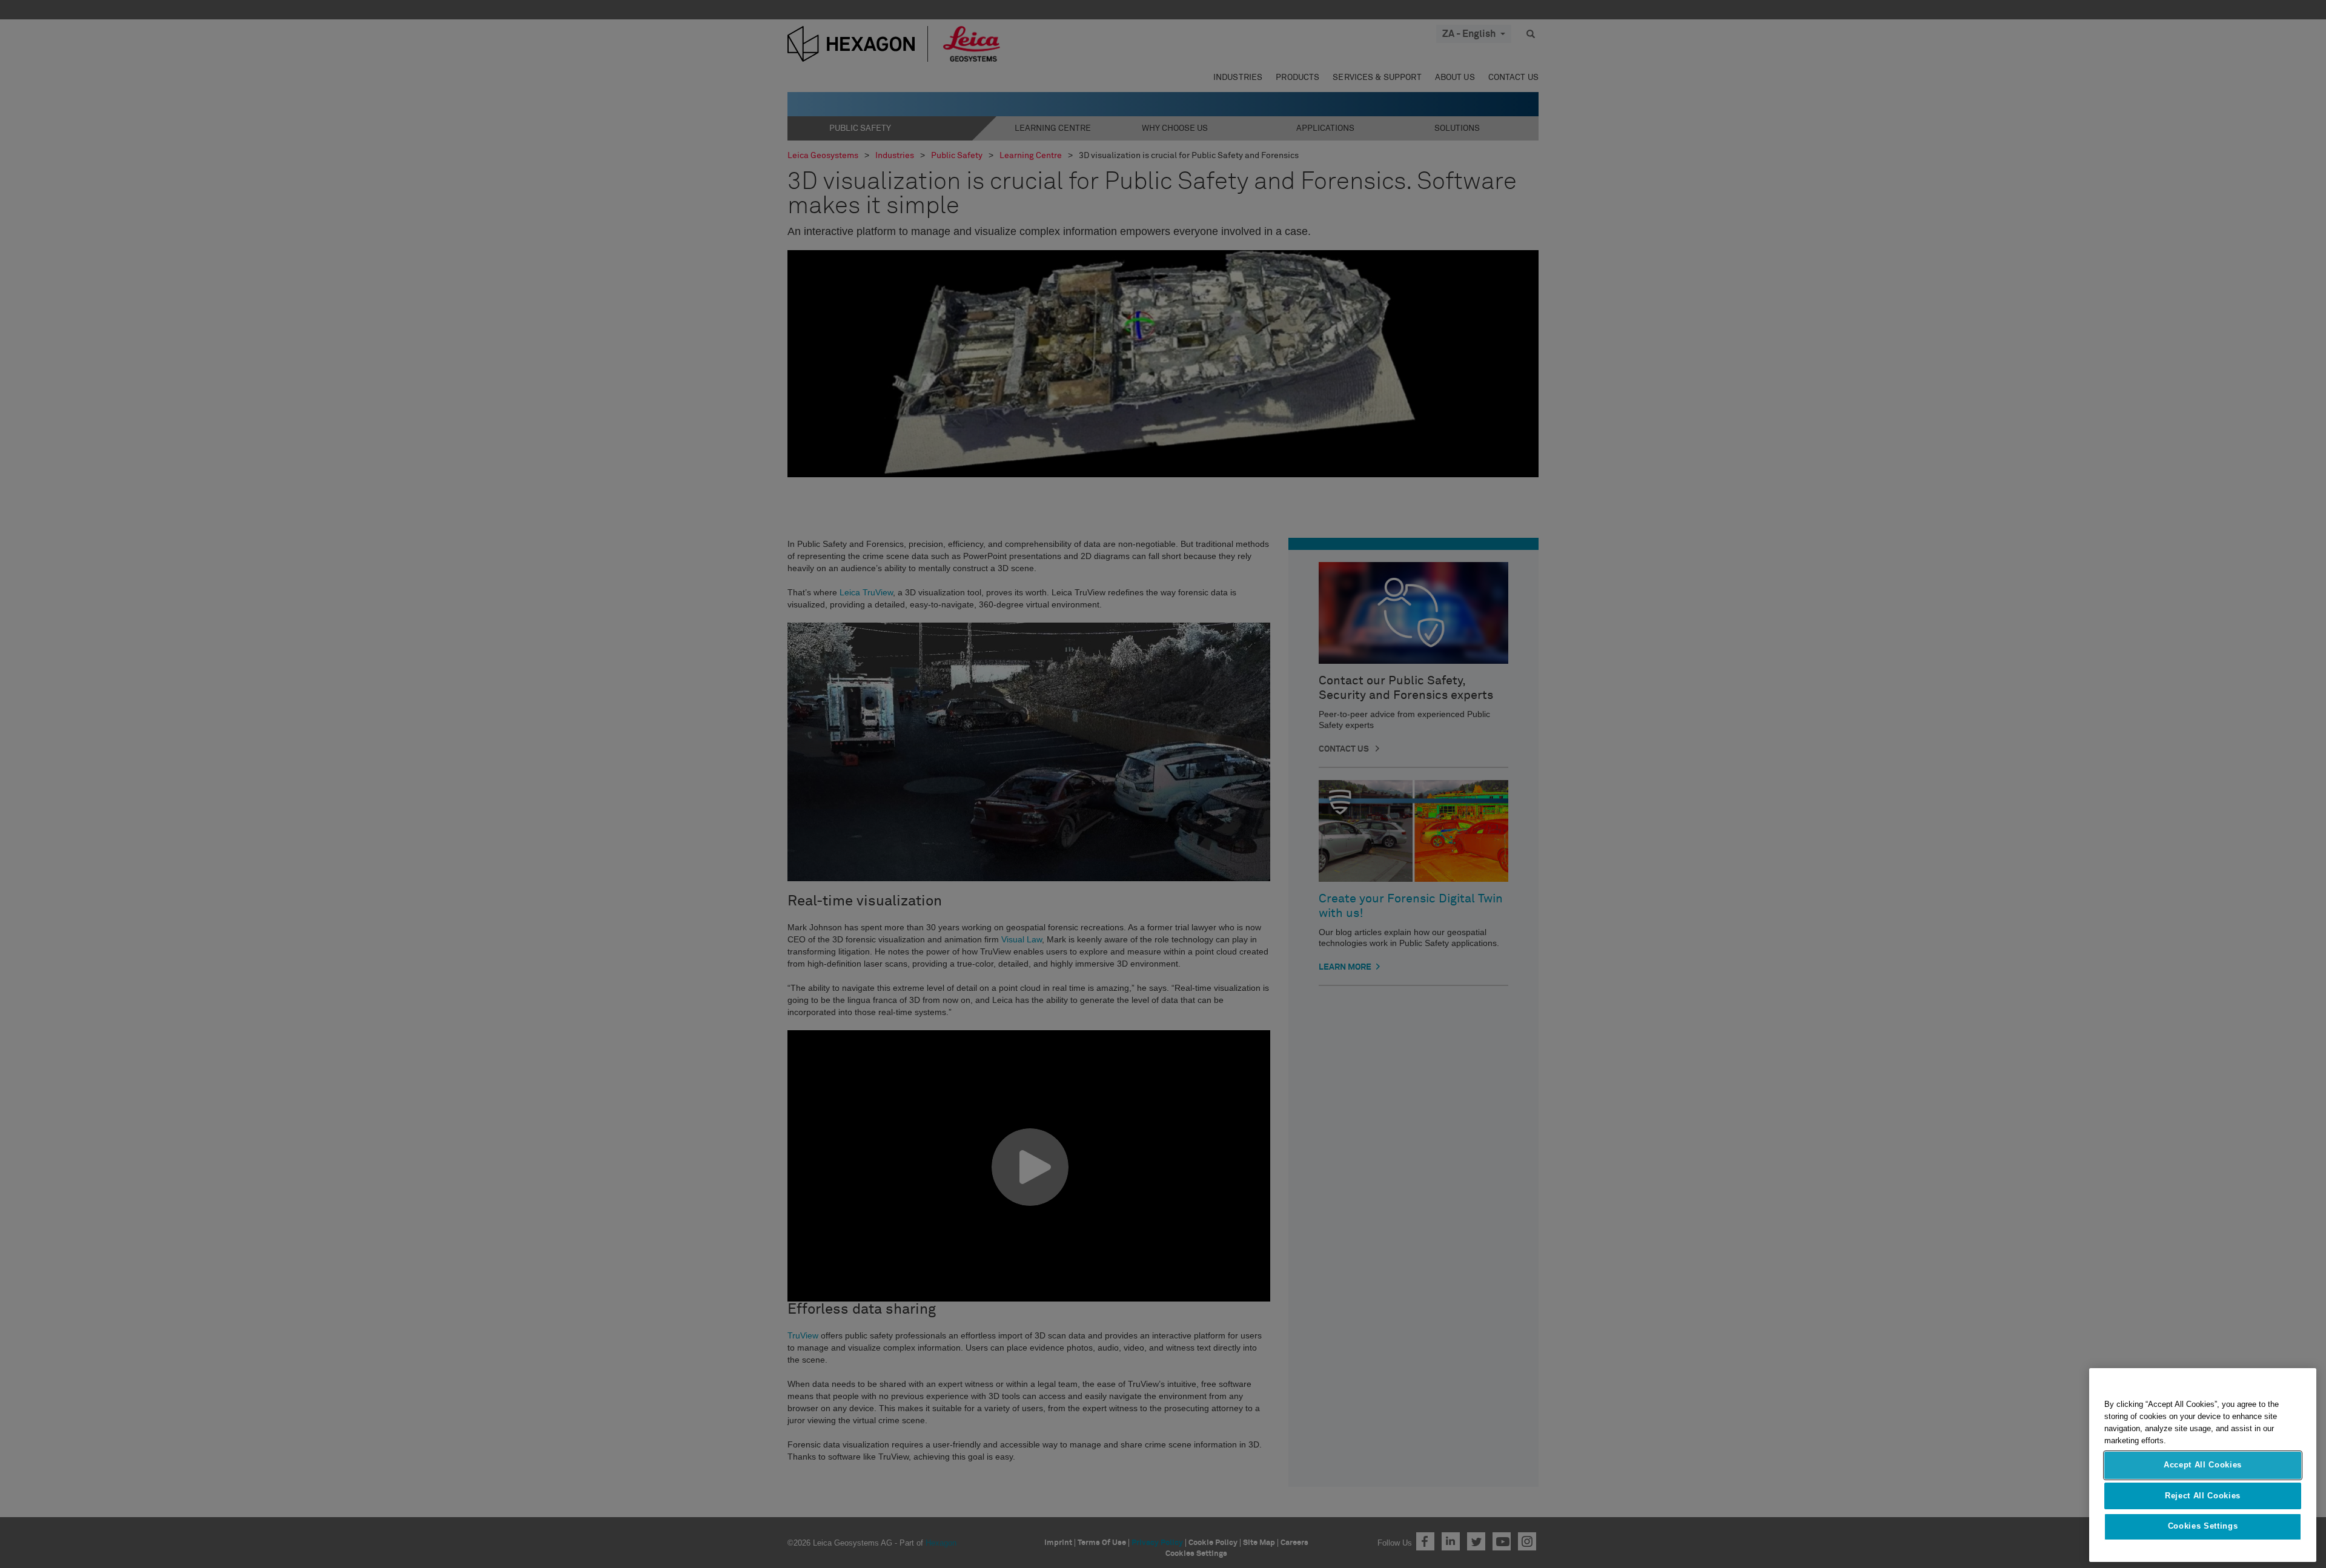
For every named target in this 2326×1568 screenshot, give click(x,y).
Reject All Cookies (2203, 1496)
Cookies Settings (2203, 1527)
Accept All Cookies (2203, 1465)
